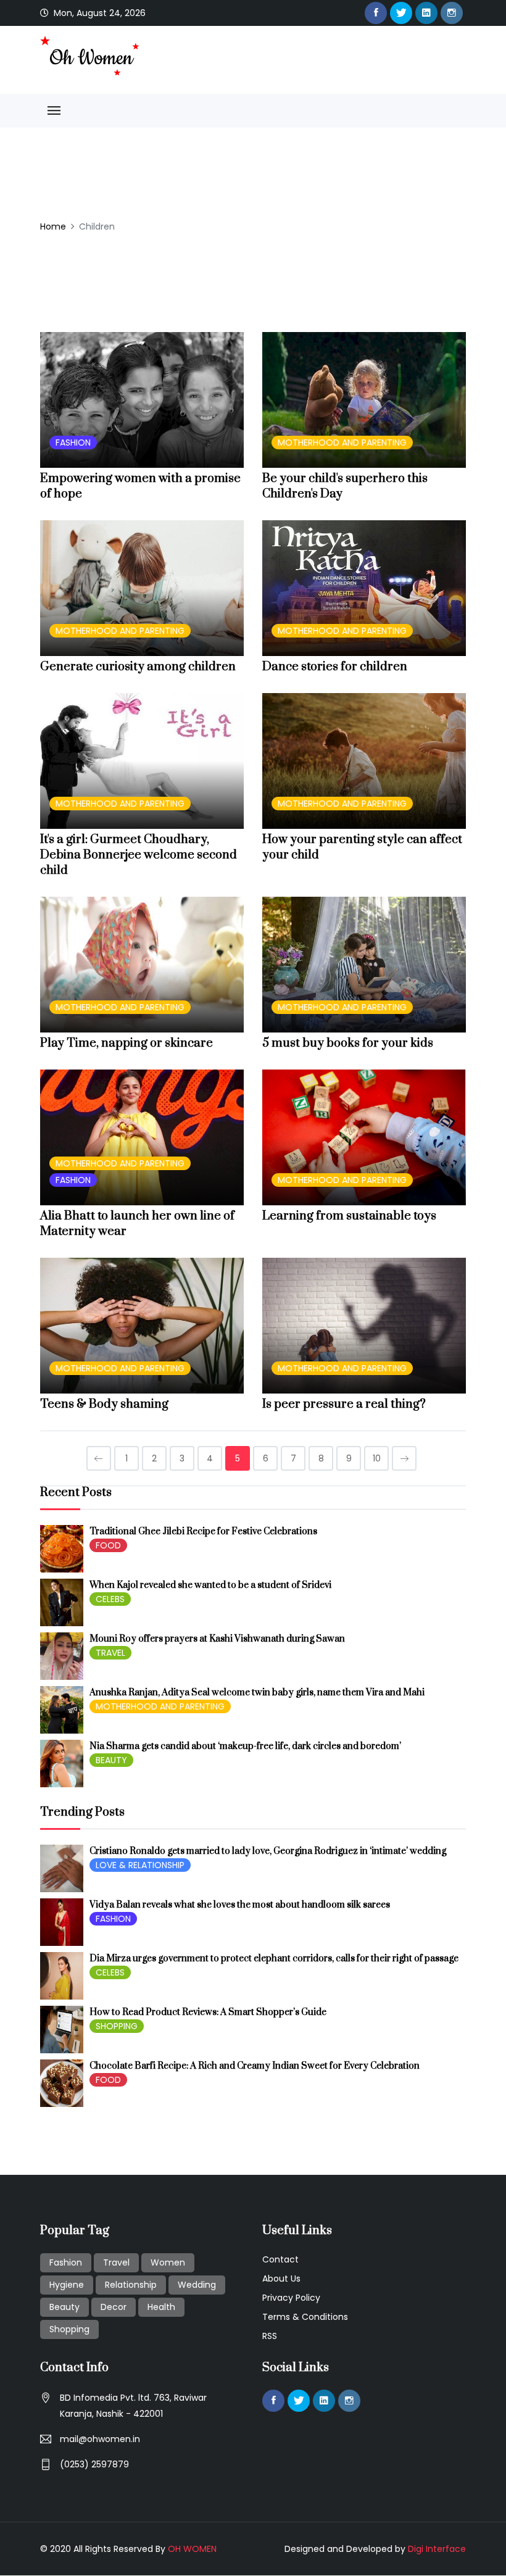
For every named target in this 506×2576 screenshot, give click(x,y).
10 (377, 1458)
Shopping (69, 2329)
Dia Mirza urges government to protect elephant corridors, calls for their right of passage (274, 1959)
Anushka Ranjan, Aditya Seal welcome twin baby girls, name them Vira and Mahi (257, 1693)
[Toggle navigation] (54, 111)
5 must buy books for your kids (348, 1043)
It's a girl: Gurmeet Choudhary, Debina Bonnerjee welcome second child (139, 855)
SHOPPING (117, 2026)
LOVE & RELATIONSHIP (140, 1865)
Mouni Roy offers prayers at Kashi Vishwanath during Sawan (217, 1639)
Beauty (64, 2307)
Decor (114, 2307)
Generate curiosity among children (138, 667)
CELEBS (110, 1599)
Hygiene (67, 2285)
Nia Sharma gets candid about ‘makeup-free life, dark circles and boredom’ (245, 1746)
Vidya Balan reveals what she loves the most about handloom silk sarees (240, 1905)
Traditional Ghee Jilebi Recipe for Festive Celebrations (203, 1531)
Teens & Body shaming (104, 1404)
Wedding (197, 2285)
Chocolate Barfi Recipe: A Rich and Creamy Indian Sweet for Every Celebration (255, 2066)
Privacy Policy (291, 2298)
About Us (281, 2279)
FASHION (73, 442)
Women (168, 2262)
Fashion (66, 2262)
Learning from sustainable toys (349, 1216)
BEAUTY (111, 1760)
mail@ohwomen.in (100, 2439)
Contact (280, 2259)
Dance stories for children (335, 667)
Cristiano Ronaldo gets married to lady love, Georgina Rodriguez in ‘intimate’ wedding (268, 1851)
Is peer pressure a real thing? (344, 1404)
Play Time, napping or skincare (126, 1043)
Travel (116, 2262)
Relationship (131, 2285)
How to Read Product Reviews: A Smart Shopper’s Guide (208, 2012)
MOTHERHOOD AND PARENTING (342, 442)
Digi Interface (437, 2549)
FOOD (108, 1545)
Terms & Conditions (305, 2317)
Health (161, 2307)
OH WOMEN (192, 2549)
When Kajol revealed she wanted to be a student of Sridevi (210, 1585)
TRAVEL (110, 1653)
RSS (270, 2336)
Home (53, 226)
